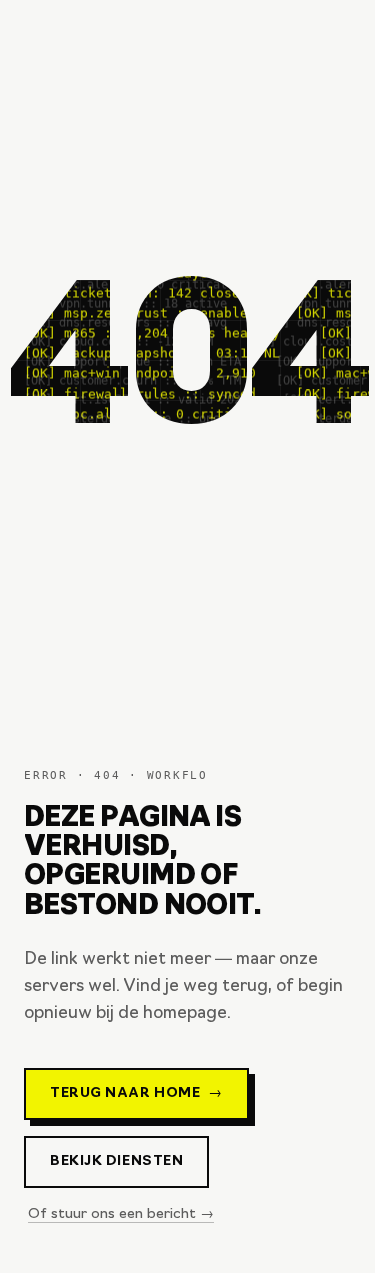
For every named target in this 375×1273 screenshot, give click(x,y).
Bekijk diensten (116, 1161)
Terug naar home (136, 1093)
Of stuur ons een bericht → (121, 1214)
